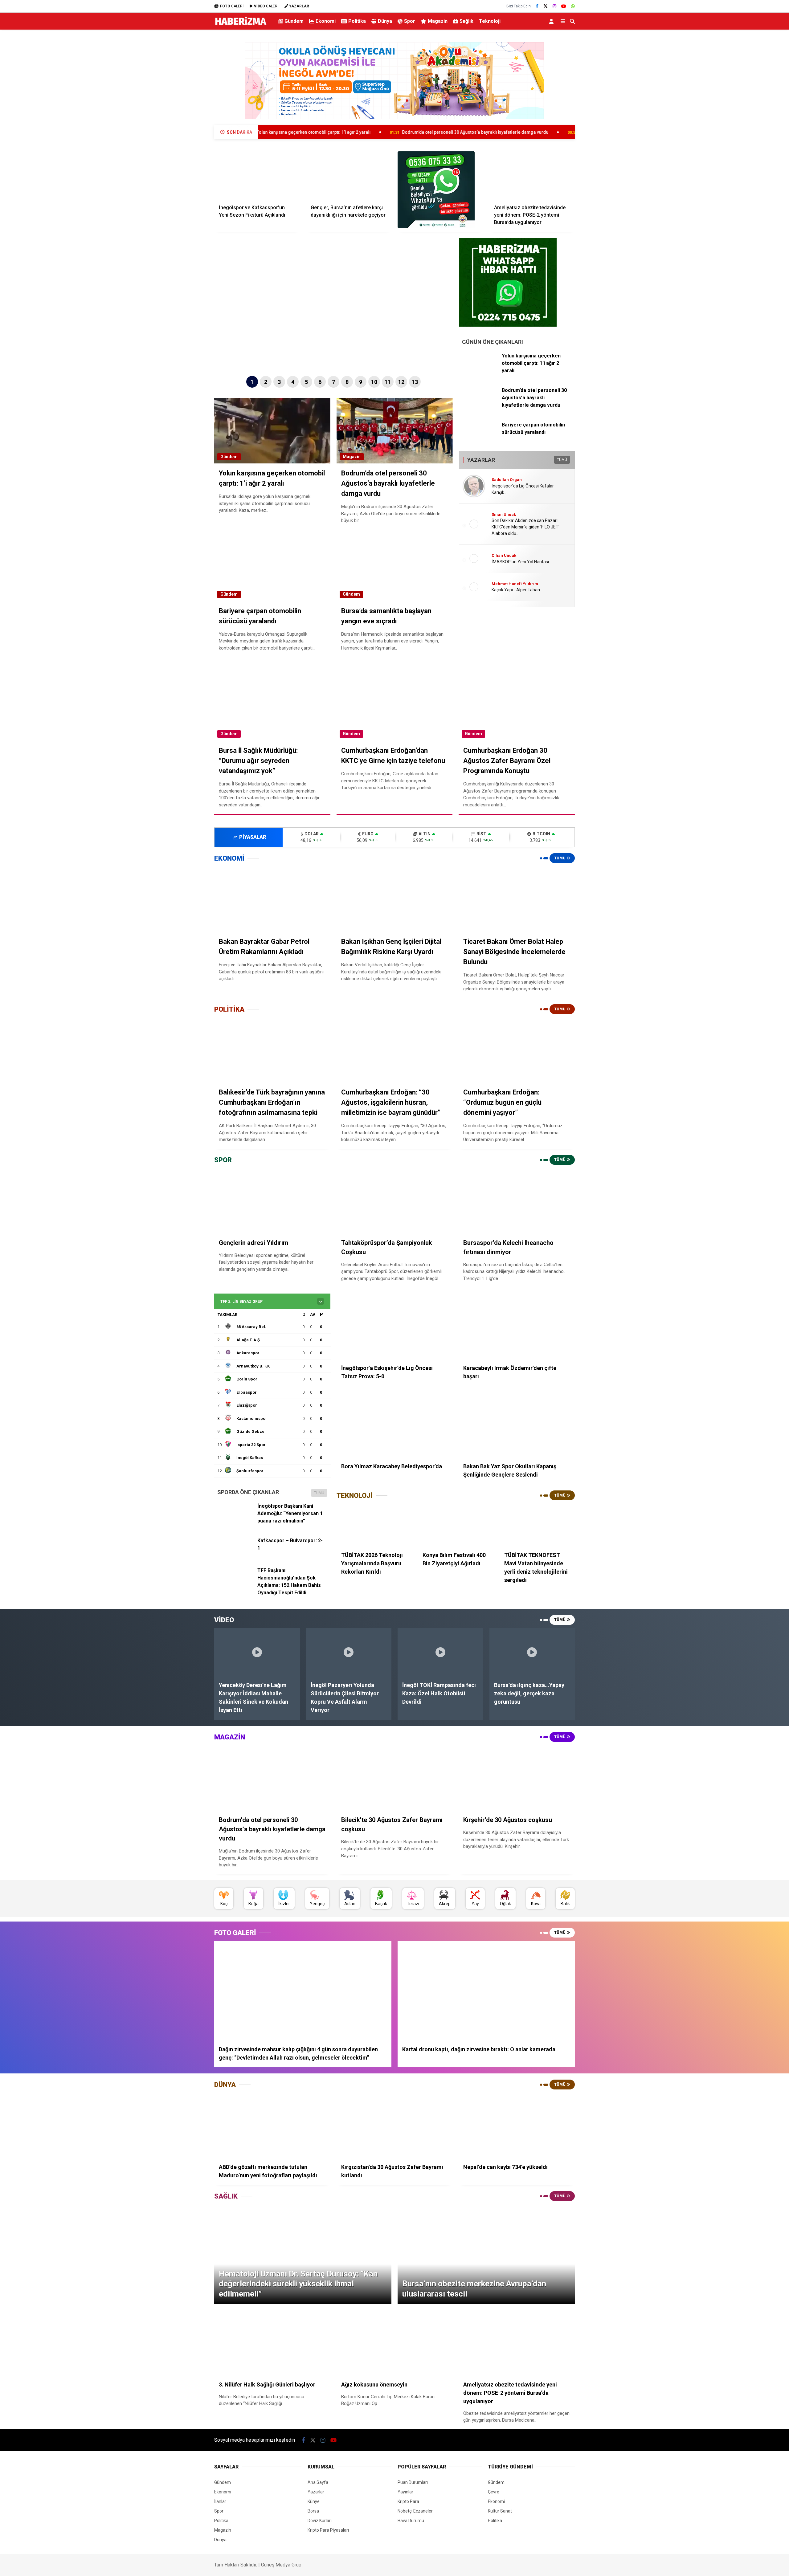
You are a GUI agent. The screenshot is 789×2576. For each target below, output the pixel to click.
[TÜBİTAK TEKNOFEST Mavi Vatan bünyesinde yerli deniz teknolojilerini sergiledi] (537, 1525)
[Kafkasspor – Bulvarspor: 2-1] (235, 1556)
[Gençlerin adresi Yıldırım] (272, 1201)
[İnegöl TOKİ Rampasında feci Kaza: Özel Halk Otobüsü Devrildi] (440, 1652)
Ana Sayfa (318, 2482)
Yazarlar (316, 2492)
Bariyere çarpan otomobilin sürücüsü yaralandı (459, 132)
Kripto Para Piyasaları (328, 2530)
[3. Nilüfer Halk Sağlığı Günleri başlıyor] (272, 2343)
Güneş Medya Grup (281, 2565)
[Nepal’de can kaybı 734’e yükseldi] (517, 2126)
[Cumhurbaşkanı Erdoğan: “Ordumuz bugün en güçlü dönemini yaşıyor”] (517, 1050)
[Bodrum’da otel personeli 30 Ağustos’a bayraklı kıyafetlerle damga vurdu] (480, 406)
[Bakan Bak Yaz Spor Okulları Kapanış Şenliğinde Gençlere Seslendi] (517, 1425)
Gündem (294, 21)
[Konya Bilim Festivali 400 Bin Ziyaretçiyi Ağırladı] (456, 1525)
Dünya (385, 21)
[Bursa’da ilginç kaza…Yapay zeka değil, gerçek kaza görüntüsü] (532, 1652)
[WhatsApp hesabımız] (573, 6)
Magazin (438, 21)
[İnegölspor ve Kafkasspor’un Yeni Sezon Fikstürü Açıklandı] (257, 175)
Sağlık (466, 21)
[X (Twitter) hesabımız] (546, 6)
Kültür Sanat (500, 2511)
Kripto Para (408, 2501)
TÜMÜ (562, 460)
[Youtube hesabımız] (564, 6)
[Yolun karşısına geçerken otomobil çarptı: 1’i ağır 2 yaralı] (480, 371)
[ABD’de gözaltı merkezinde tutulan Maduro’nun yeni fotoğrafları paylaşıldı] (272, 2126)
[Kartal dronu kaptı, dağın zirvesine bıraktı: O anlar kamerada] (486, 1991)
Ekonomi (326, 21)
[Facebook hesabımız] (537, 6)
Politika (357, 21)
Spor (410, 21)
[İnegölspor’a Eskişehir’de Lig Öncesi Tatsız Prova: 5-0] (395, 1327)
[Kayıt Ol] (552, 21)
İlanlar (220, 2501)
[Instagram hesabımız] (554, 6)
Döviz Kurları (320, 2521)
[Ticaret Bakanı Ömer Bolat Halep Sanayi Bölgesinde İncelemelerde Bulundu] (517, 899)
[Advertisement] (183, 131)
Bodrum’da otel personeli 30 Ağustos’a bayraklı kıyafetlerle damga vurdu (307, 132)
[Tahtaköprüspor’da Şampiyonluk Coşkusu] (395, 1201)
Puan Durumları (413, 2482)
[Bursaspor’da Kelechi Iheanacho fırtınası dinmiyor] (517, 1201)
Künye (314, 2501)
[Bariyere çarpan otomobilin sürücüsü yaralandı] (480, 440)
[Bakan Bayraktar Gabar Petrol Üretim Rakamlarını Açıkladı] (272, 899)
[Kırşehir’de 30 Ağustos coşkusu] (517, 1778)
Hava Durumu (411, 2521)
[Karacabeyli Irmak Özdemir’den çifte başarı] (517, 1327)
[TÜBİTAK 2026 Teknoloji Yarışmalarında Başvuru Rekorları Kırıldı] (374, 1525)
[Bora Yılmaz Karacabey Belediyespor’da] (395, 1425)
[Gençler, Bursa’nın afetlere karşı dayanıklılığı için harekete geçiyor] (349, 175)
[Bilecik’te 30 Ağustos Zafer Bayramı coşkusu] (395, 1778)
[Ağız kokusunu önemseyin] (395, 2343)
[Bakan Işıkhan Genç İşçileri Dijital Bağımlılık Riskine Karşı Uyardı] (395, 899)
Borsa (313, 2511)
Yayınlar (405, 2492)
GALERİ (232, 6)
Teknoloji (490, 21)
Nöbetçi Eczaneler (415, 2511)
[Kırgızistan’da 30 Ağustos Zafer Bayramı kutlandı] (395, 2126)
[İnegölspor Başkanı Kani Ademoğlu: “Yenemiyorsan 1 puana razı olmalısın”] (235, 1521)
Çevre (494, 2492)
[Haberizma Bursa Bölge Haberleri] (241, 25)
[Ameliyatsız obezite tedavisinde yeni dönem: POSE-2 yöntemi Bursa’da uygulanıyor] (532, 175)
